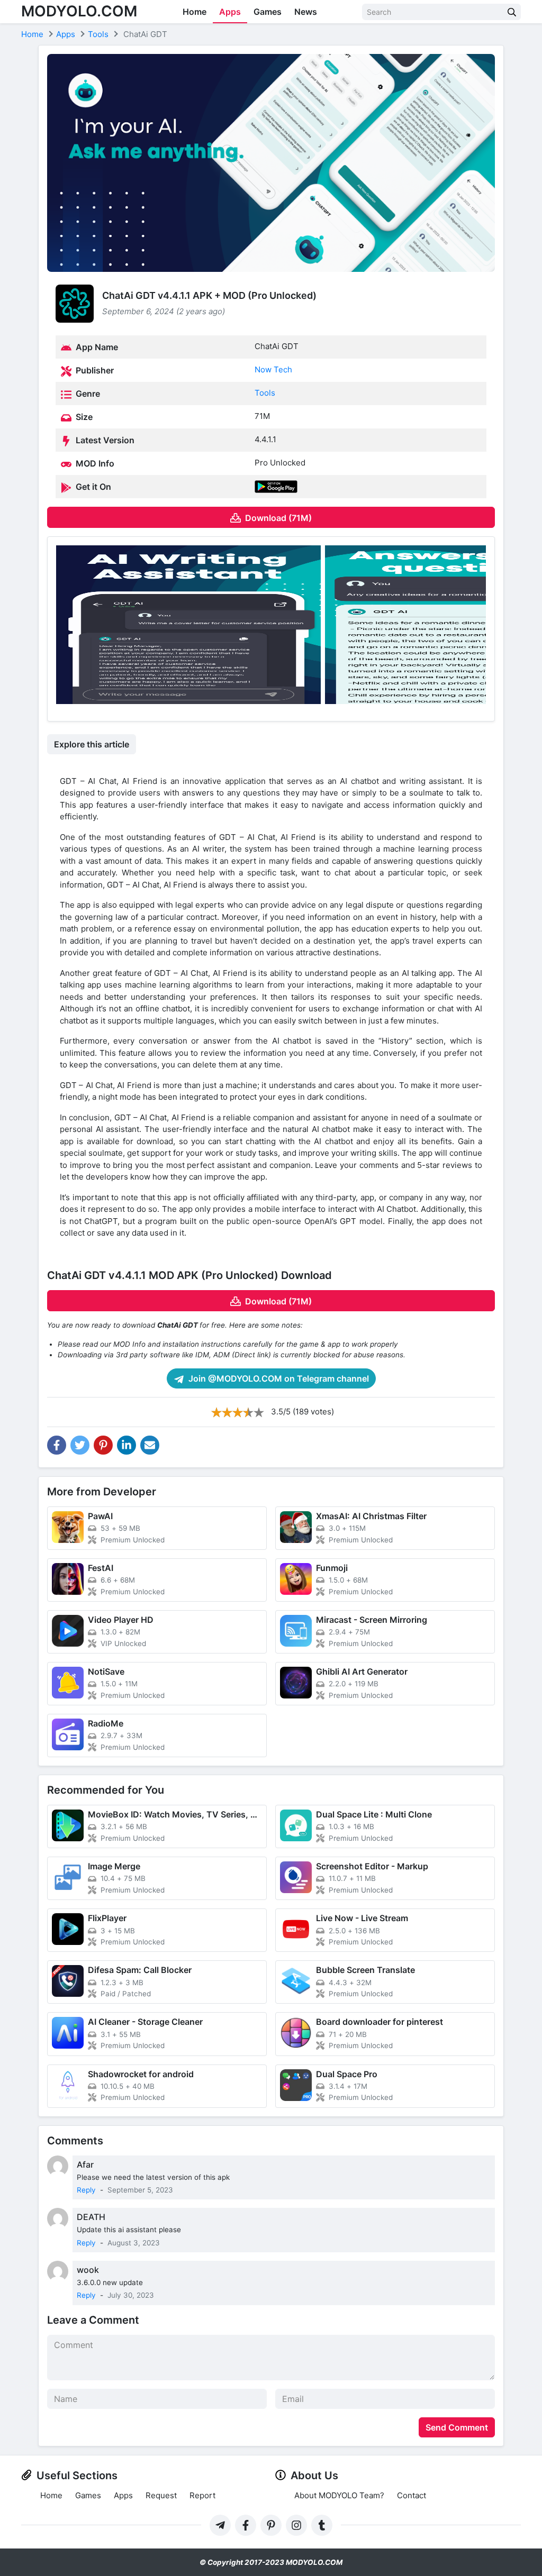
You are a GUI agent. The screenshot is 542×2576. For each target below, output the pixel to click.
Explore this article (92, 744)
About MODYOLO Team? (339, 2495)
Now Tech (273, 369)
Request (161, 2495)
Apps (230, 12)
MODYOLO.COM (79, 11)
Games (268, 12)
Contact (412, 2495)
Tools (265, 393)
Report (202, 2495)
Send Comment (457, 2427)
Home (195, 12)
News (306, 12)
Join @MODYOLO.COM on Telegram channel (278, 1378)
